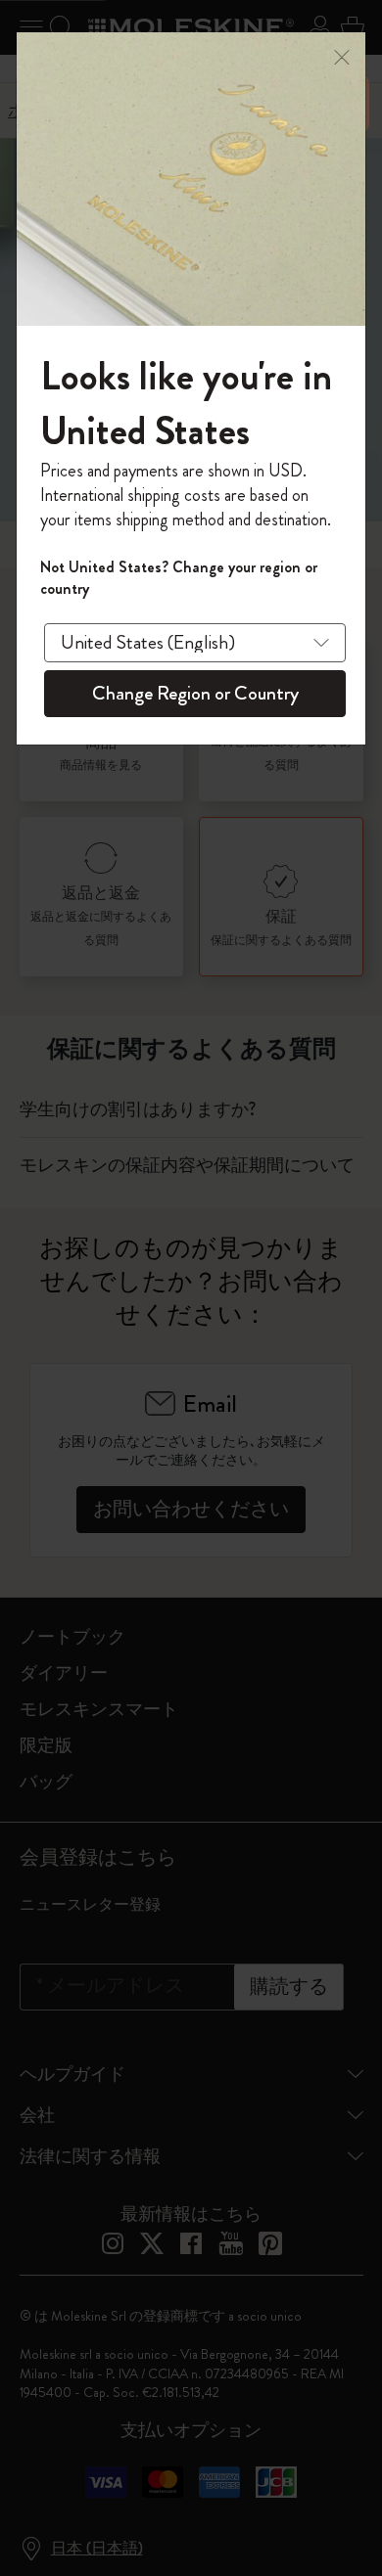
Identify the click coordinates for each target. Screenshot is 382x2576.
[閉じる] (342, 55)
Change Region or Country (195, 693)
